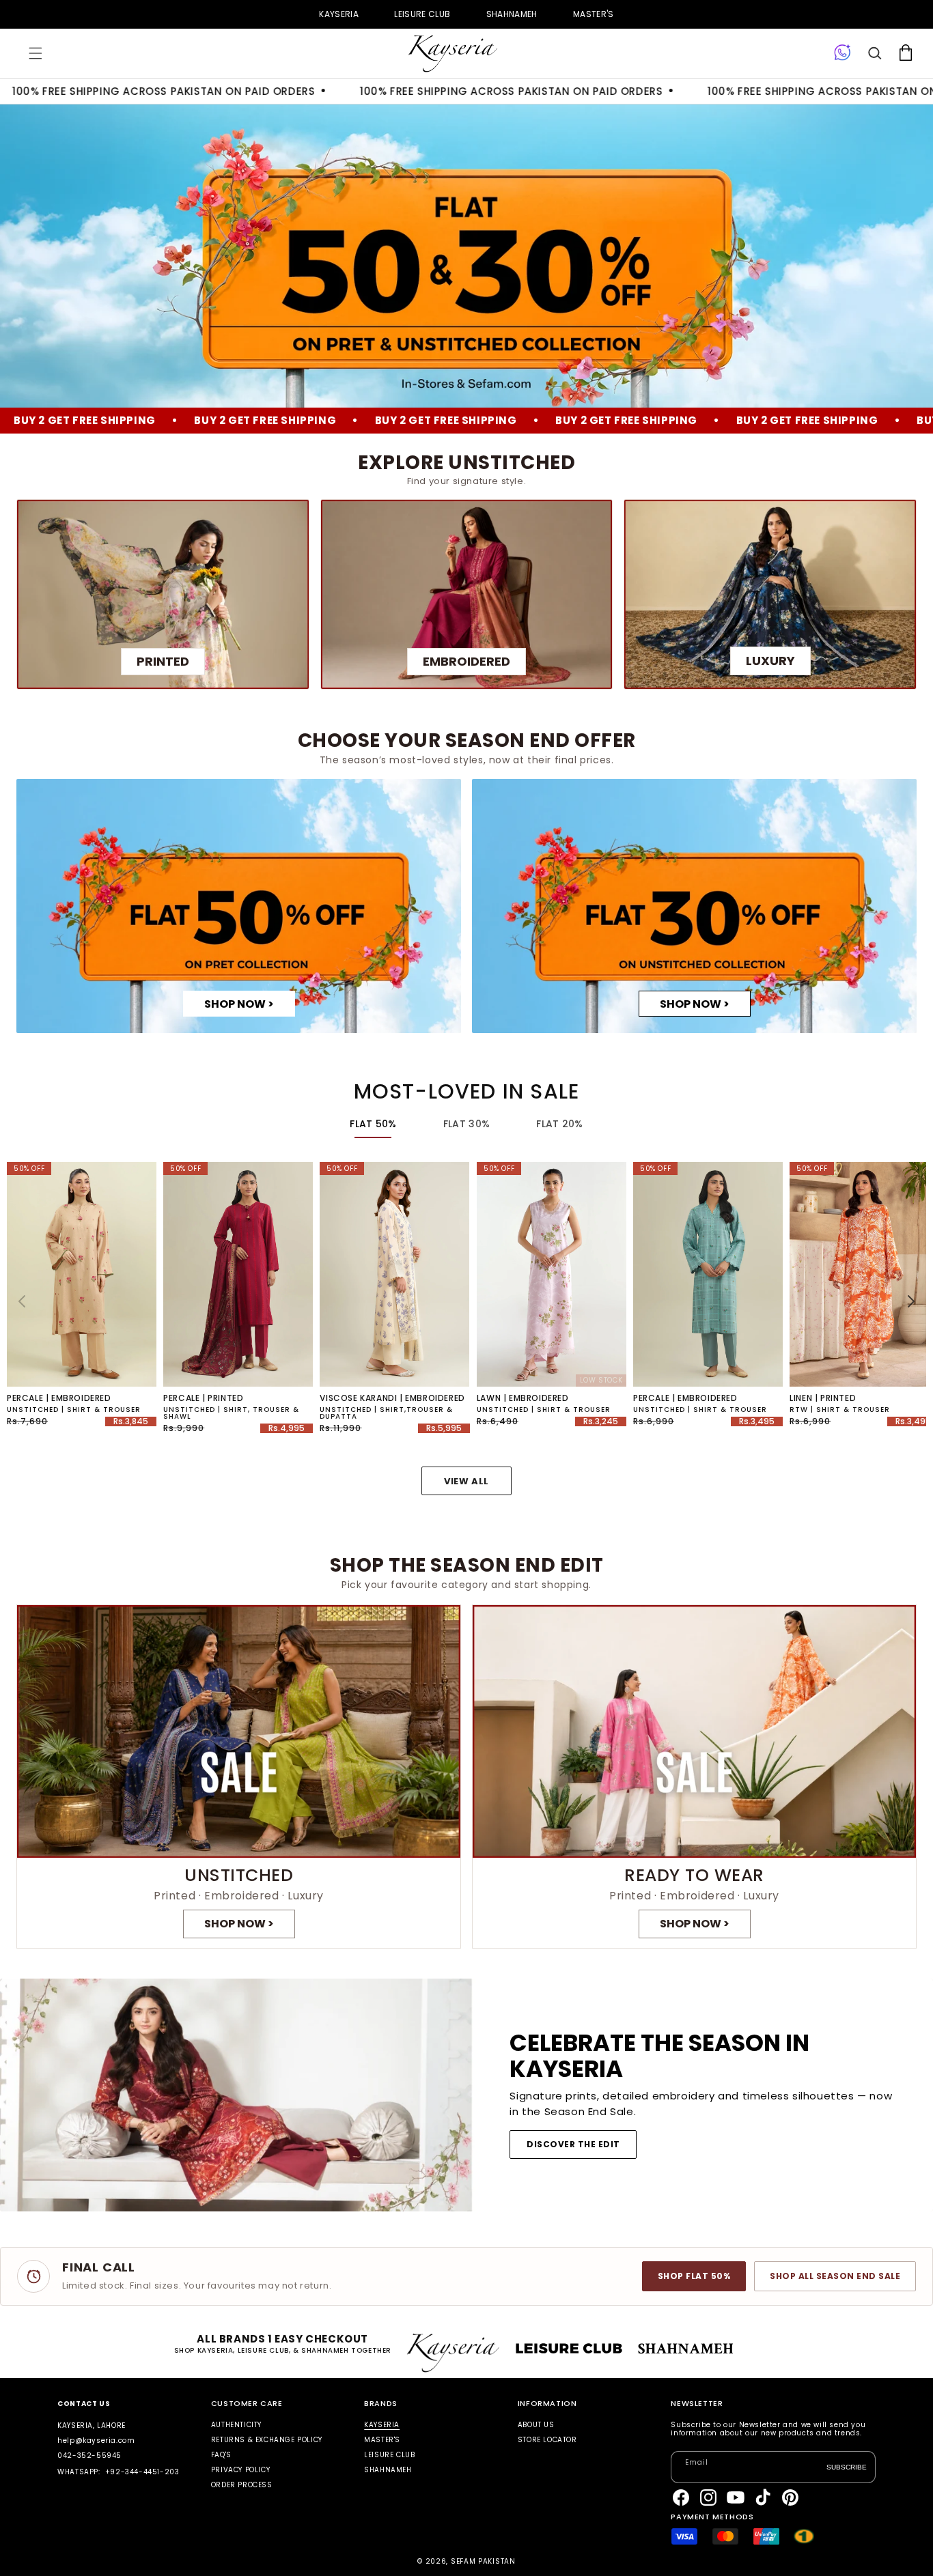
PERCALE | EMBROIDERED (59, 1398)
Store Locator (547, 2440)
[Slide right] (911, 1301)
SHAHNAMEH (512, 14)
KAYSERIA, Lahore (92, 2425)
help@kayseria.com (96, 2440)
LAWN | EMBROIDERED (523, 1398)
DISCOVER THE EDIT (573, 2144)
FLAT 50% (373, 1124)
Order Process (242, 2485)
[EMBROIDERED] (467, 594)
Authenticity (236, 2425)
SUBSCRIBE (847, 2467)
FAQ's (221, 2455)
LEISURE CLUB (422, 14)
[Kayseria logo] (453, 54)
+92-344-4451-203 (142, 2472)
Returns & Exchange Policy (267, 2440)
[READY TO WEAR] (694, 1777)
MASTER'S (594, 14)
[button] (36, 53)
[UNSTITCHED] (239, 1777)
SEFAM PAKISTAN (483, 2561)
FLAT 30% (466, 1124)
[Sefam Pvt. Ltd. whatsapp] (843, 53)
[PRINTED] (163, 594)
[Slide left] (22, 1301)
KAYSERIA (339, 14)
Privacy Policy (240, 2470)
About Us (536, 2425)
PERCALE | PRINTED (203, 1398)
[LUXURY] (770, 594)
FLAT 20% (559, 1124)
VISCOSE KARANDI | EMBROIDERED (392, 1398)
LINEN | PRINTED (823, 1398)
